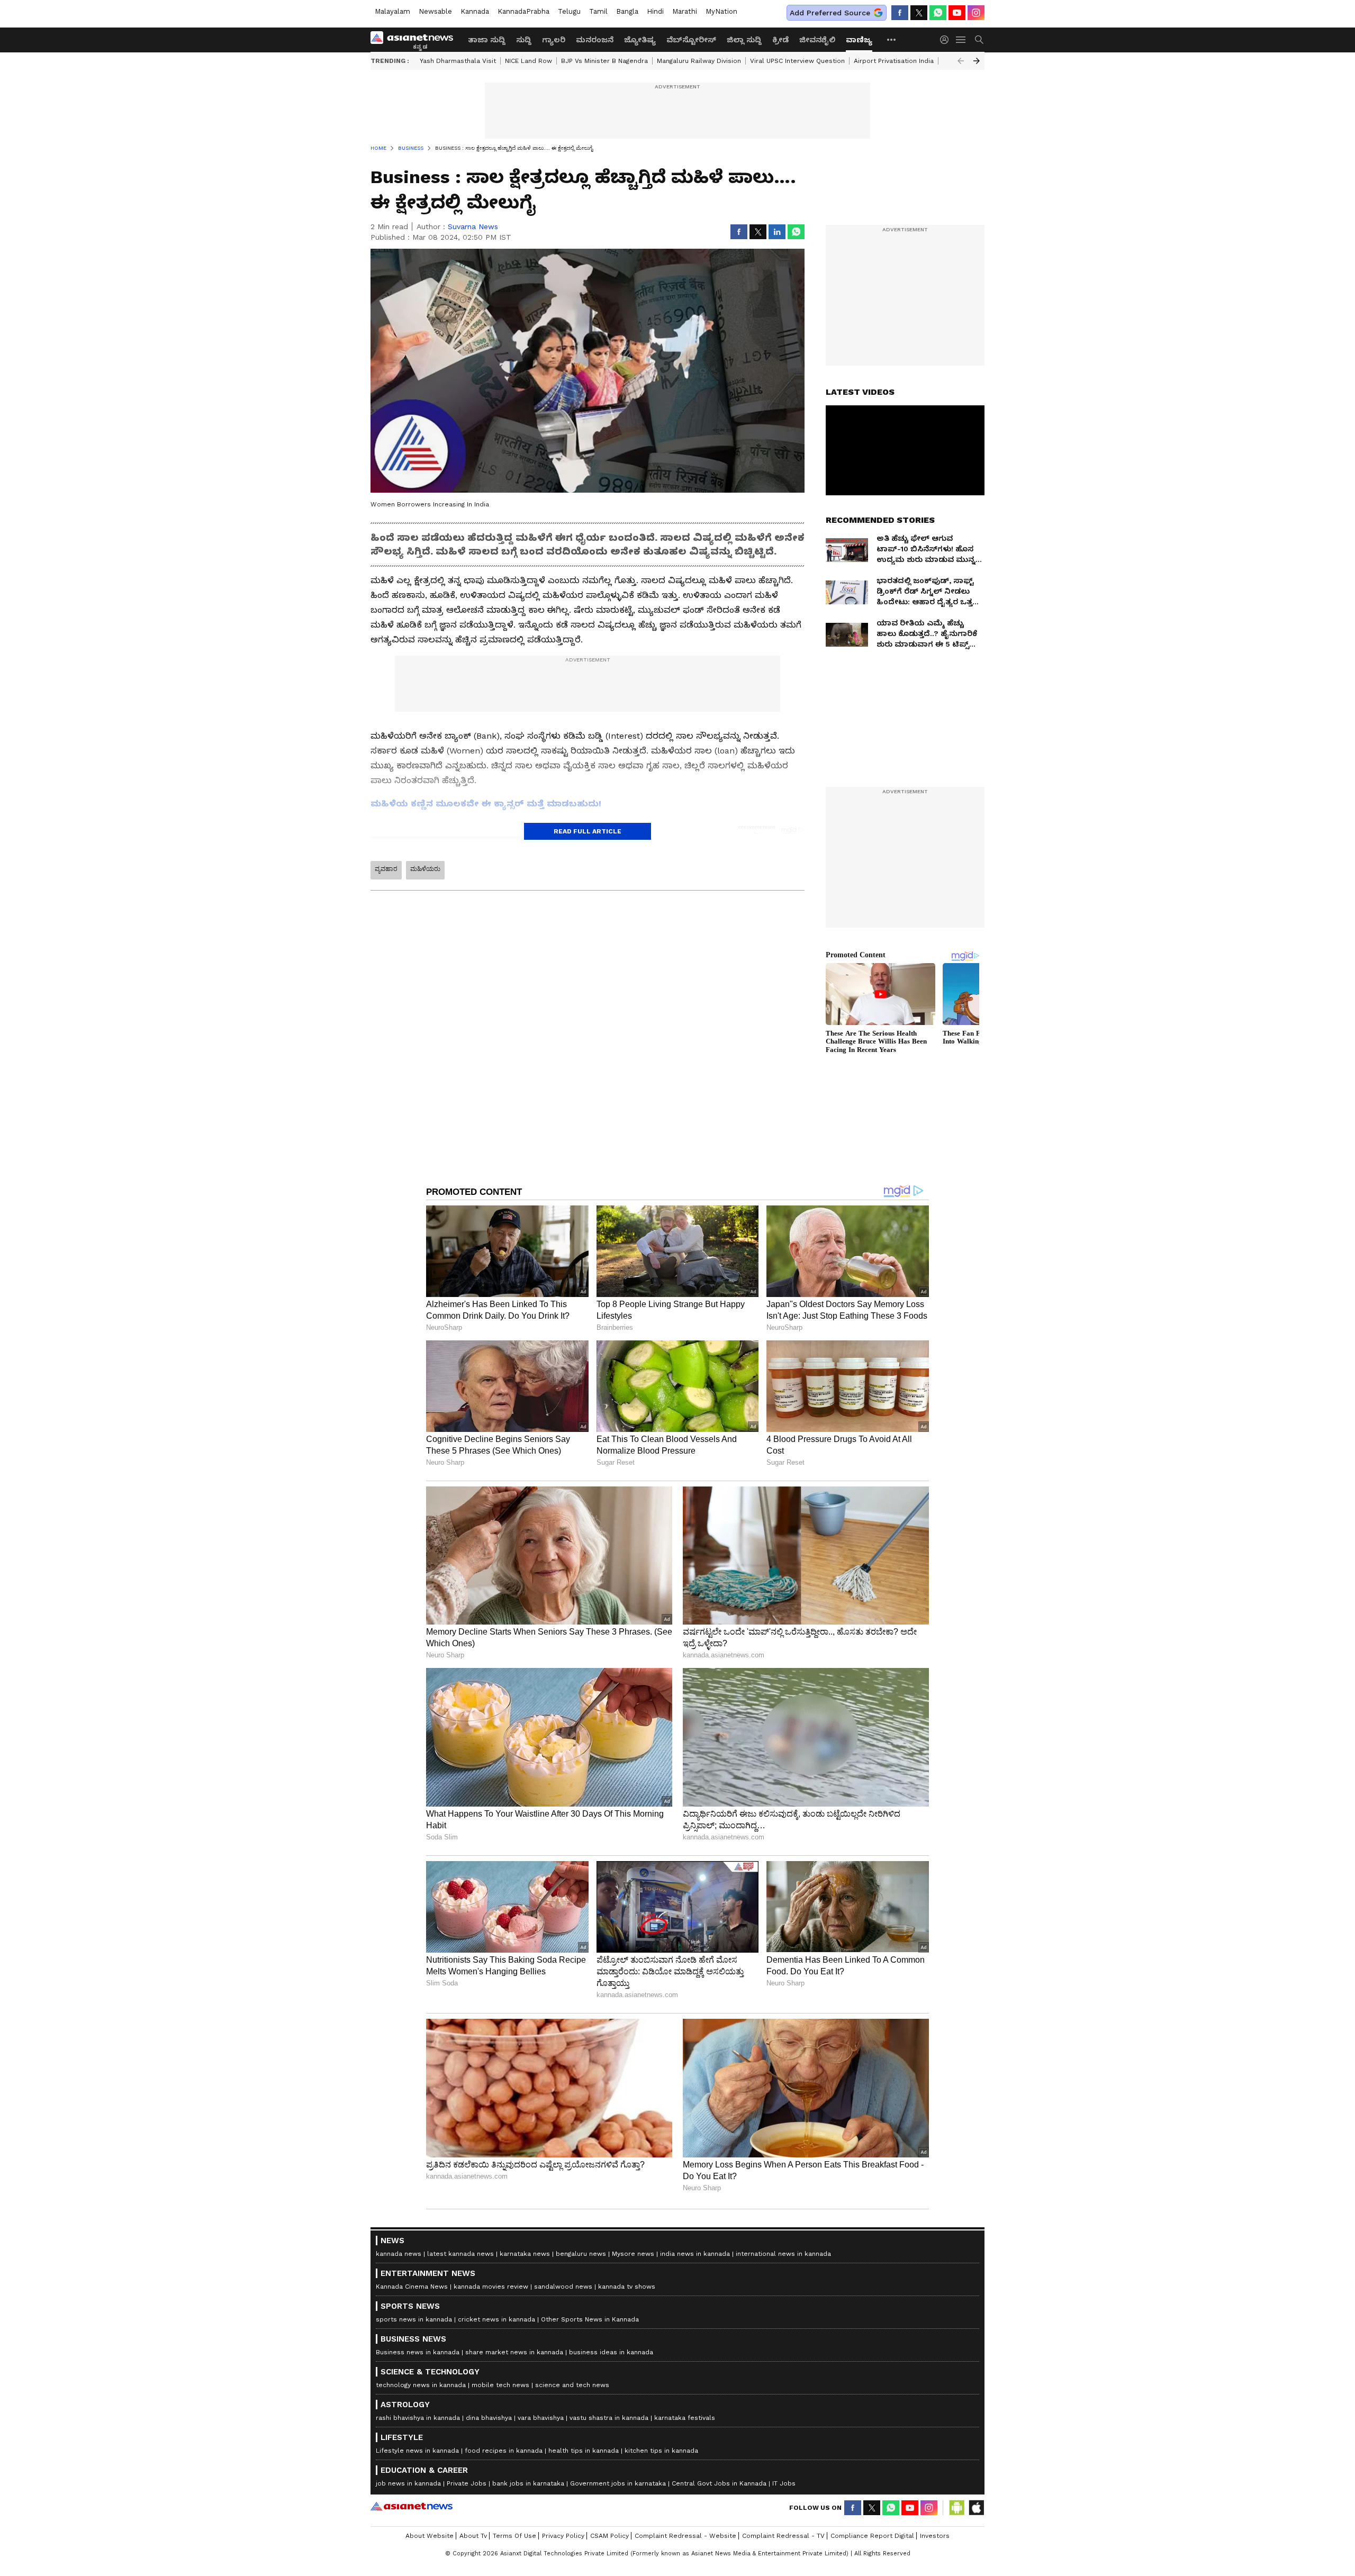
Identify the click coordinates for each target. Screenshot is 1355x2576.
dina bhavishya (489, 2418)
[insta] (976, 13)
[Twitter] (919, 13)
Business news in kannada (418, 2352)
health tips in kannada (584, 2451)
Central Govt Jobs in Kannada (719, 2483)
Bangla (627, 11)
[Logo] (415, 40)
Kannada (475, 11)
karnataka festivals (685, 2418)
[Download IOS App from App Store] (976, 2508)
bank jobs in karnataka (528, 2483)
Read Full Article (588, 831)
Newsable (435, 11)
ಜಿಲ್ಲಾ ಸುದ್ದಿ (744, 40)
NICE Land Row (529, 61)
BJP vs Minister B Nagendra (604, 61)
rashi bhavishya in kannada (418, 2418)
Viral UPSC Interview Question (797, 61)
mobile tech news (500, 2385)
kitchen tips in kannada (661, 2451)
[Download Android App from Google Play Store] (957, 2508)
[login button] (947, 40)
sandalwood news (563, 2287)
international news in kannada (783, 2254)
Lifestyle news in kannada (417, 2451)
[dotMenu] (892, 39)
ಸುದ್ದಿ (524, 40)
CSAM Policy (609, 2536)
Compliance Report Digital (872, 2536)
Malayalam (392, 11)
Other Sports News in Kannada (590, 2319)
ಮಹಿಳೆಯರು (425, 869)
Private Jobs (467, 2483)
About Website (430, 2536)
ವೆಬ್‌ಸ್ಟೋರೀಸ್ (691, 40)
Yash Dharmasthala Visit (458, 61)
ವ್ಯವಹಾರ (386, 869)
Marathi (685, 11)
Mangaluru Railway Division (699, 61)
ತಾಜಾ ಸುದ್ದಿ (487, 40)
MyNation (721, 11)
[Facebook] (900, 13)
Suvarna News (473, 226)
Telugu (569, 11)
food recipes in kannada (504, 2451)
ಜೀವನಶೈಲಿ (817, 40)
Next (977, 61)
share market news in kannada (514, 2352)
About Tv (473, 2536)
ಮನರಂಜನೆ (595, 40)
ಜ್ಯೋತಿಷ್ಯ (640, 40)
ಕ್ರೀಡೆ (780, 40)
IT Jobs (784, 2483)
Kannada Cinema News (412, 2287)
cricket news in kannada (496, 2319)
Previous (961, 61)
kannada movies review (491, 2287)
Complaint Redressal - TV (783, 2536)
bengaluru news (581, 2254)
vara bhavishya (541, 2418)
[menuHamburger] (961, 40)
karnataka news (525, 2254)
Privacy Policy (563, 2536)
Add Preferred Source (830, 13)
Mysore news (633, 2254)
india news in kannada (695, 2254)
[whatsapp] (938, 13)
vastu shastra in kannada (609, 2418)
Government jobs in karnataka (618, 2483)
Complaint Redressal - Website (685, 2536)
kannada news (399, 2254)
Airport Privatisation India (894, 61)
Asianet (412, 2506)
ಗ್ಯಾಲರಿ (554, 40)
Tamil (598, 11)
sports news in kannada (414, 2319)
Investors (935, 2536)
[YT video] (957, 13)
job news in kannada (408, 2483)
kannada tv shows (627, 2287)
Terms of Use (514, 2536)
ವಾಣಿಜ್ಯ (859, 40)
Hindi (655, 11)
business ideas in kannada (611, 2352)
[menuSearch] (979, 40)
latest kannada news (460, 2254)
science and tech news (572, 2385)
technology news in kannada (421, 2385)
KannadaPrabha (523, 11)
